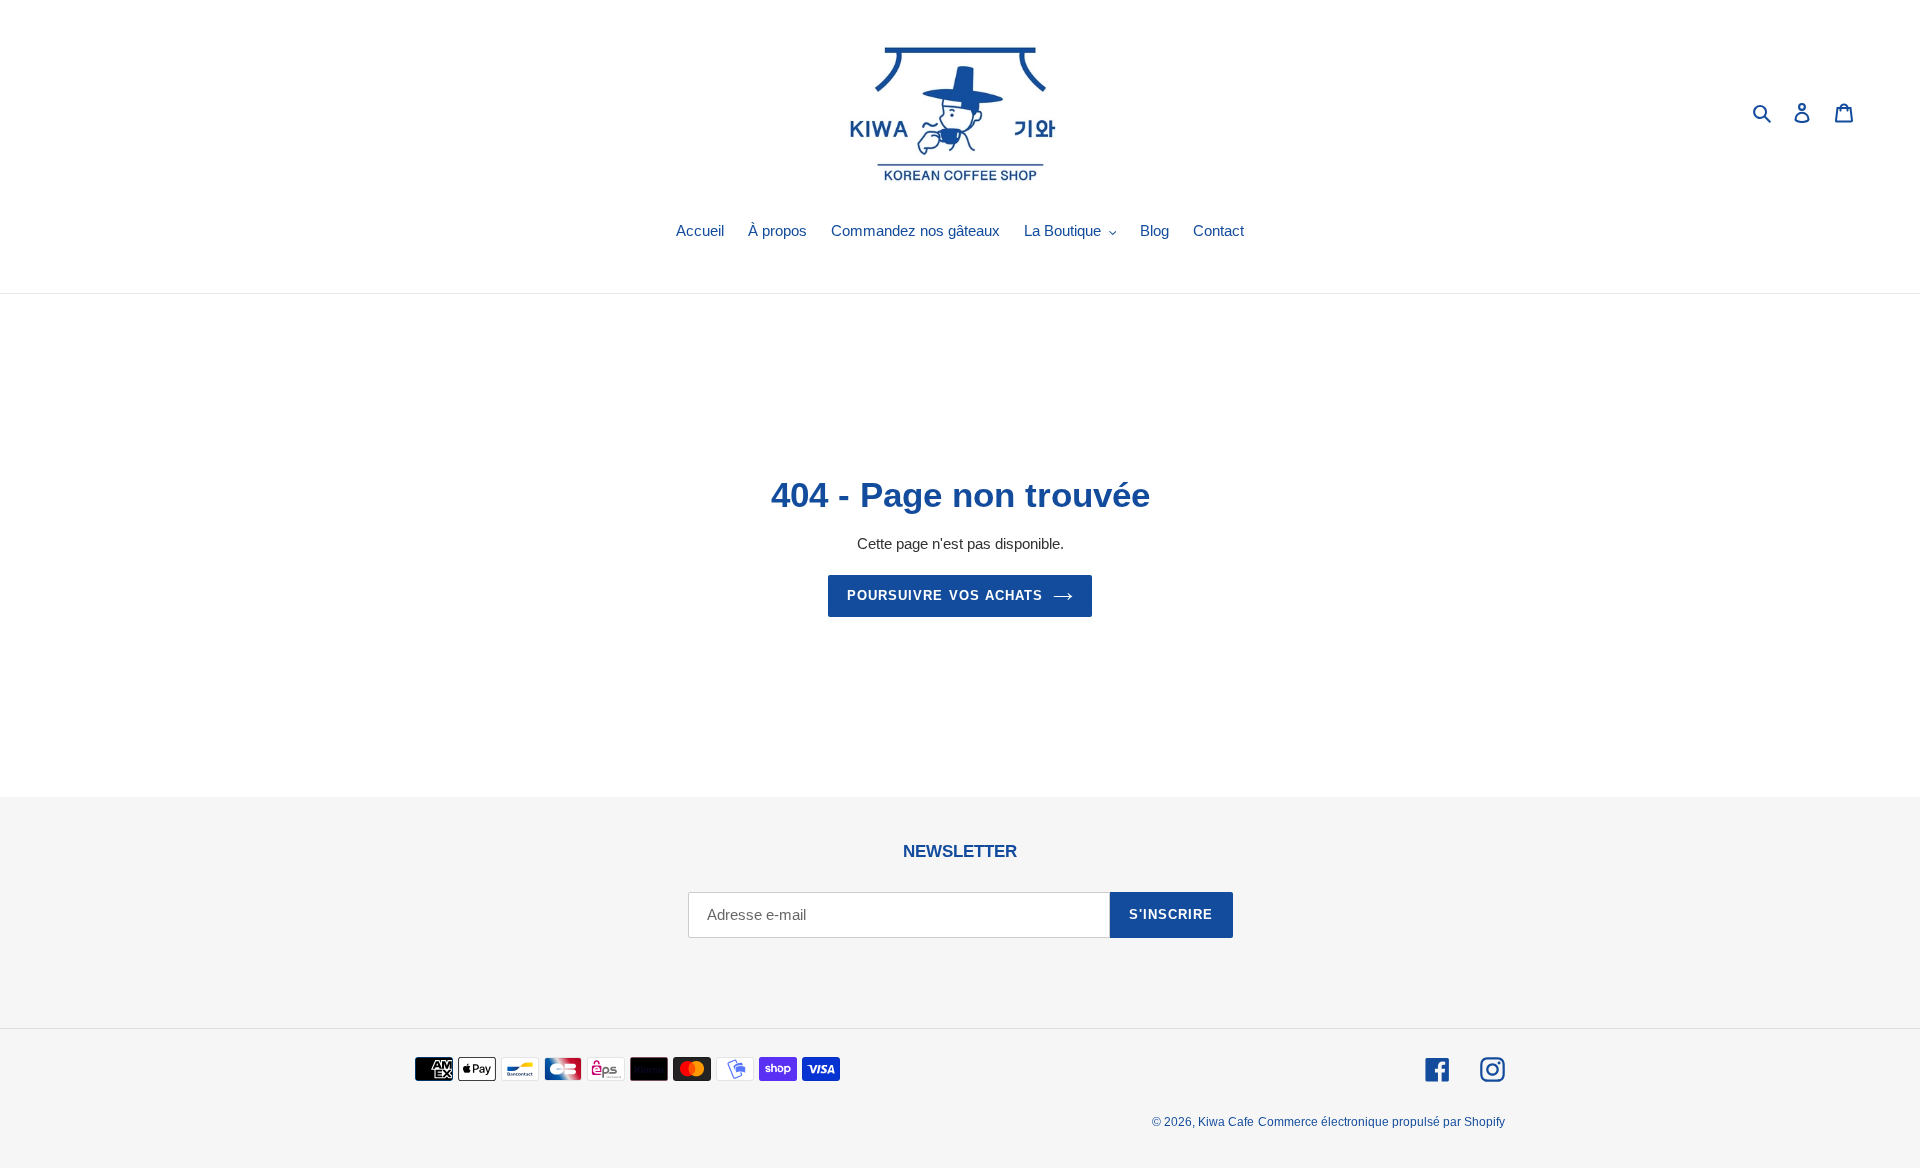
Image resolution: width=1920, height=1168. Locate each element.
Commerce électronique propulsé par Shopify (1381, 1122)
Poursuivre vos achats (945, 595)
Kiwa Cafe (1226, 1122)
